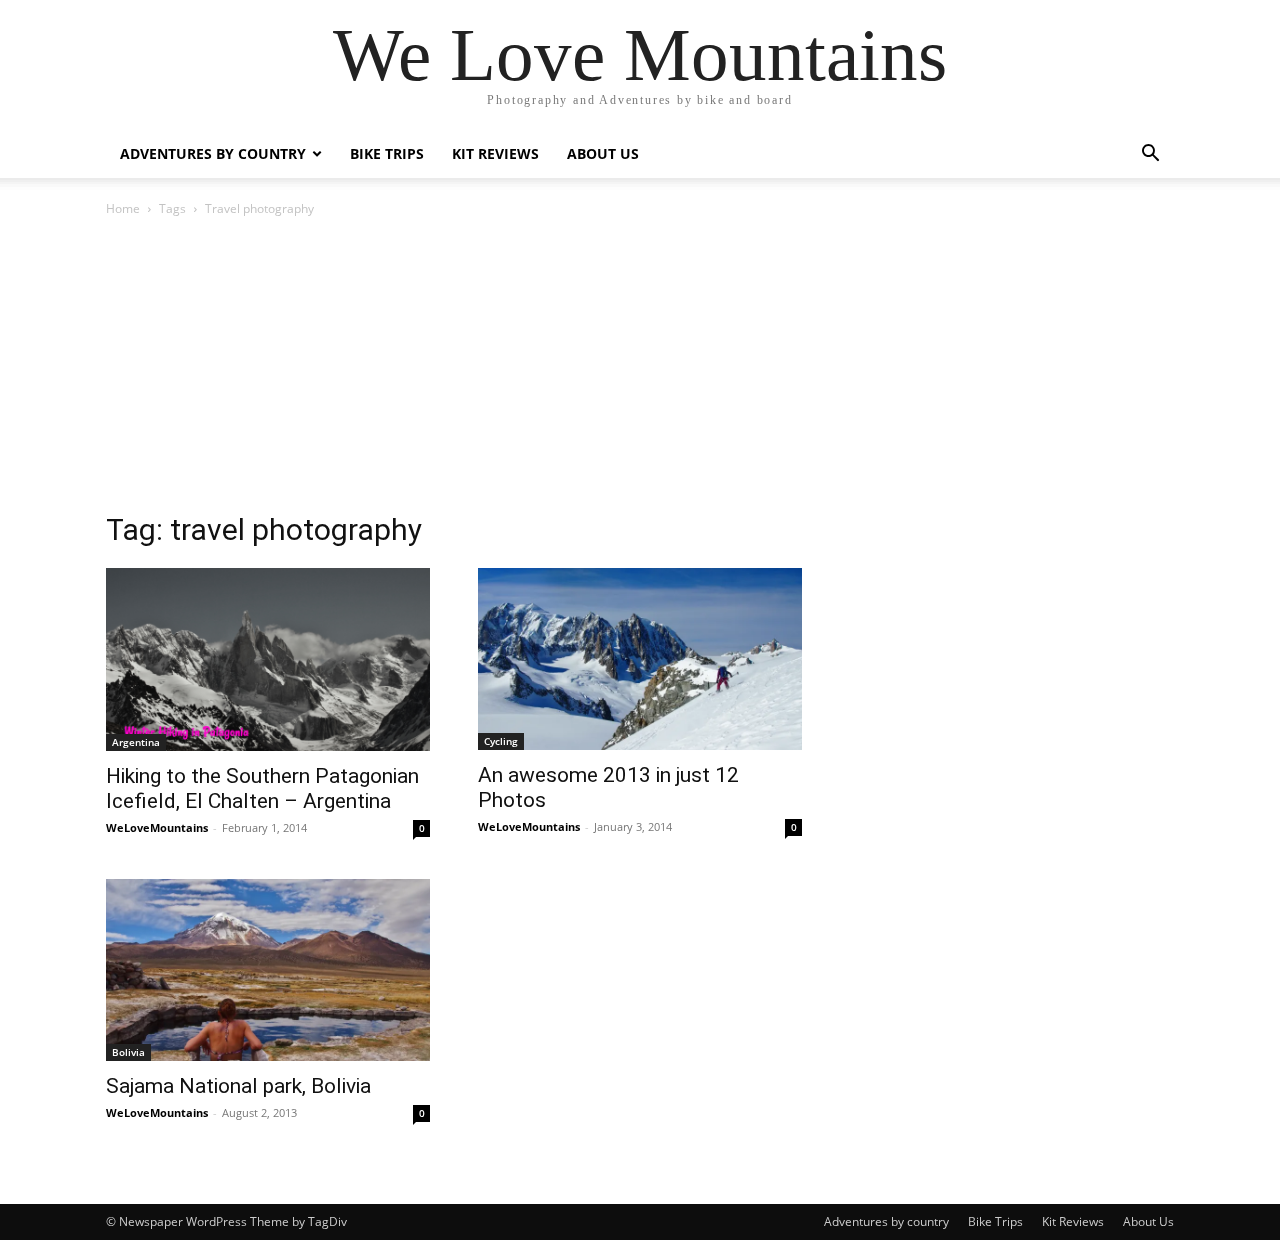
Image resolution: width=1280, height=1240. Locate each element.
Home (123, 208)
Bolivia (128, 1052)
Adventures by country (213, 153)
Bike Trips (387, 153)
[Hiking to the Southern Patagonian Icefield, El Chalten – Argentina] (268, 659)
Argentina (136, 742)
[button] (1150, 155)
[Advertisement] (640, 370)
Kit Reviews (495, 153)
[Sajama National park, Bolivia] (268, 970)
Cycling (501, 741)
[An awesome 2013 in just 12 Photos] (640, 659)
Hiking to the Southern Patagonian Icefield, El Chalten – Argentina (262, 788)
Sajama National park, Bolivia (238, 1086)
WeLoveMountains (157, 827)
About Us (603, 153)
